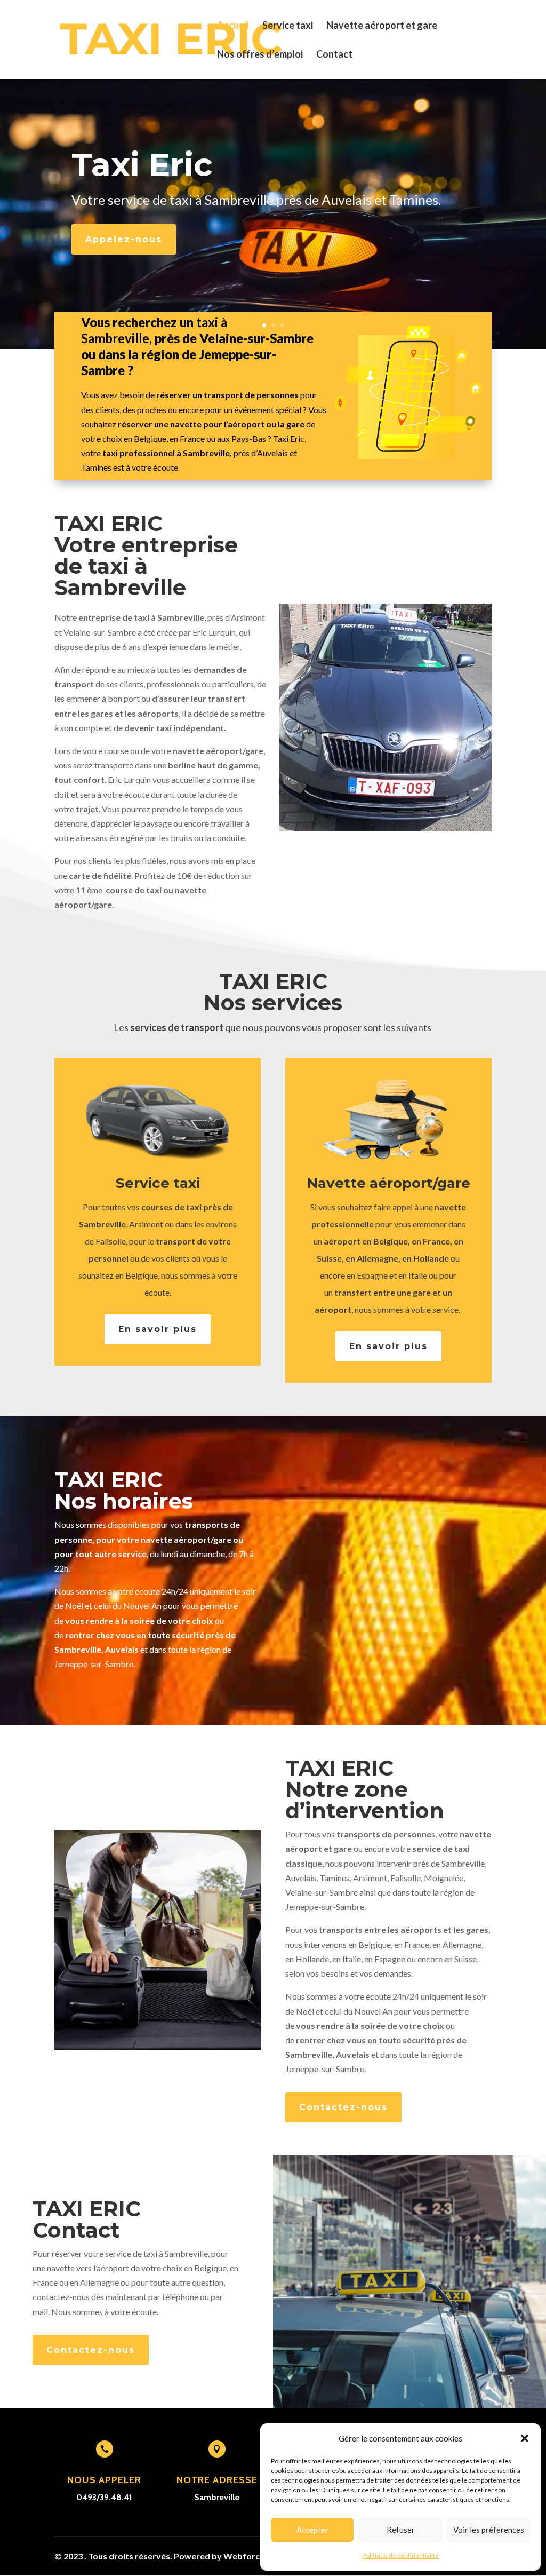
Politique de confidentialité (400, 2555)
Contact (334, 55)
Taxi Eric (142, 165)
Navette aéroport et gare (382, 26)
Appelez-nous (124, 239)
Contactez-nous (343, 2107)
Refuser (401, 2530)
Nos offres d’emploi (260, 55)
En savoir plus (158, 1329)
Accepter (312, 2530)
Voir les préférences (489, 2530)
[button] (525, 2438)
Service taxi (288, 26)
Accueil (233, 26)
